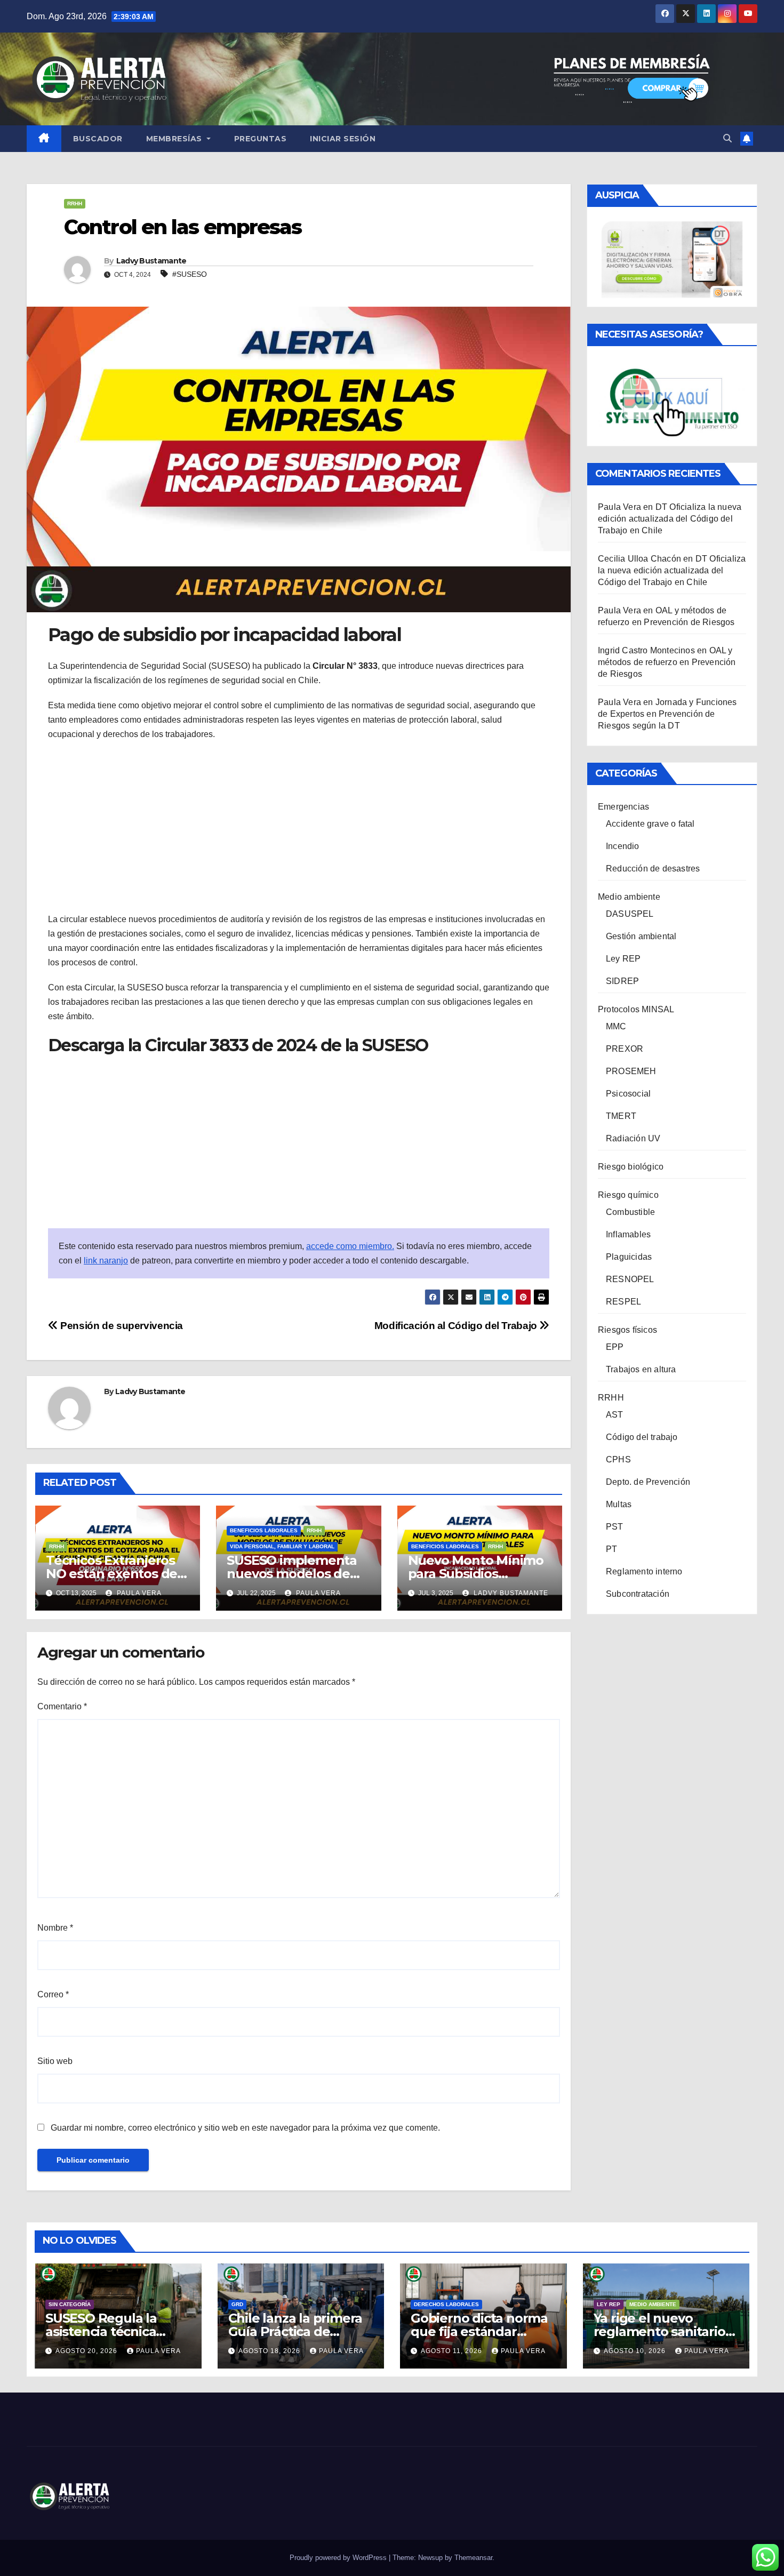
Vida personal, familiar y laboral (282, 1546)
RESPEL (623, 1302)
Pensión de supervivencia (121, 1326)
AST (615, 1415)
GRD (237, 2304)
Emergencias (623, 807)
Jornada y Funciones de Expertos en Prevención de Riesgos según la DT (667, 714)
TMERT (621, 1116)
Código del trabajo (642, 1437)
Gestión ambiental (641, 936)
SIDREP (622, 981)
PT (611, 1549)
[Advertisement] (299, 827)
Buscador (98, 139)
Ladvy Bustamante (151, 261)
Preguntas (261, 139)
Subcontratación (638, 1594)
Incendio (623, 846)
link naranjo (106, 1261)
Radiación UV (633, 1138)
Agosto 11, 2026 (453, 2351)
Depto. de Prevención (648, 1482)
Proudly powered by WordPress (339, 2558)
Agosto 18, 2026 (270, 2351)
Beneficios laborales (264, 1530)
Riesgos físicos (627, 1330)
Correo (53, 1994)
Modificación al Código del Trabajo (457, 1326)
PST (615, 1527)
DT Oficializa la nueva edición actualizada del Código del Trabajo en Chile (670, 519)
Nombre (55, 1928)
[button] (727, 138)
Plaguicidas (629, 1257)
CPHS (618, 1459)
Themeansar (473, 2558)
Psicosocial (628, 1094)
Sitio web (55, 2061)
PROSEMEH (631, 1071)
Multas (619, 1504)
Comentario (62, 1706)
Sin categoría (70, 2304)
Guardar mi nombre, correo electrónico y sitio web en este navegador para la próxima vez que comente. (245, 2128)
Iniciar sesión (343, 139)
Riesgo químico (628, 1195)
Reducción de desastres (653, 869)
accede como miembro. (350, 1246)
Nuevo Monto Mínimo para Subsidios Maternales (476, 1574)
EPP (615, 1347)
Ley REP (623, 959)
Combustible (630, 1212)
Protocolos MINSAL (636, 1009)
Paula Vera (138, 1593)
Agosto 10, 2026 (636, 2351)
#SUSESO (190, 274)
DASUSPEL (630, 914)
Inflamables (628, 1234)
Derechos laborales (446, 2304)
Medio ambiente (629, 897)
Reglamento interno (644, 1571)
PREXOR (625, 1049)
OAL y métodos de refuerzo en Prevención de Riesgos (667, 662)
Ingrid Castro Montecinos (646, 650)
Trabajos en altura (641, 1369)
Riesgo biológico (631, 1167)
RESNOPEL (630, 1279)
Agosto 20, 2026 (87, 2351)
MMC (616, 1026)
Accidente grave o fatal (650, 824)
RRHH (75, 203)
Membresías (175, 139)
